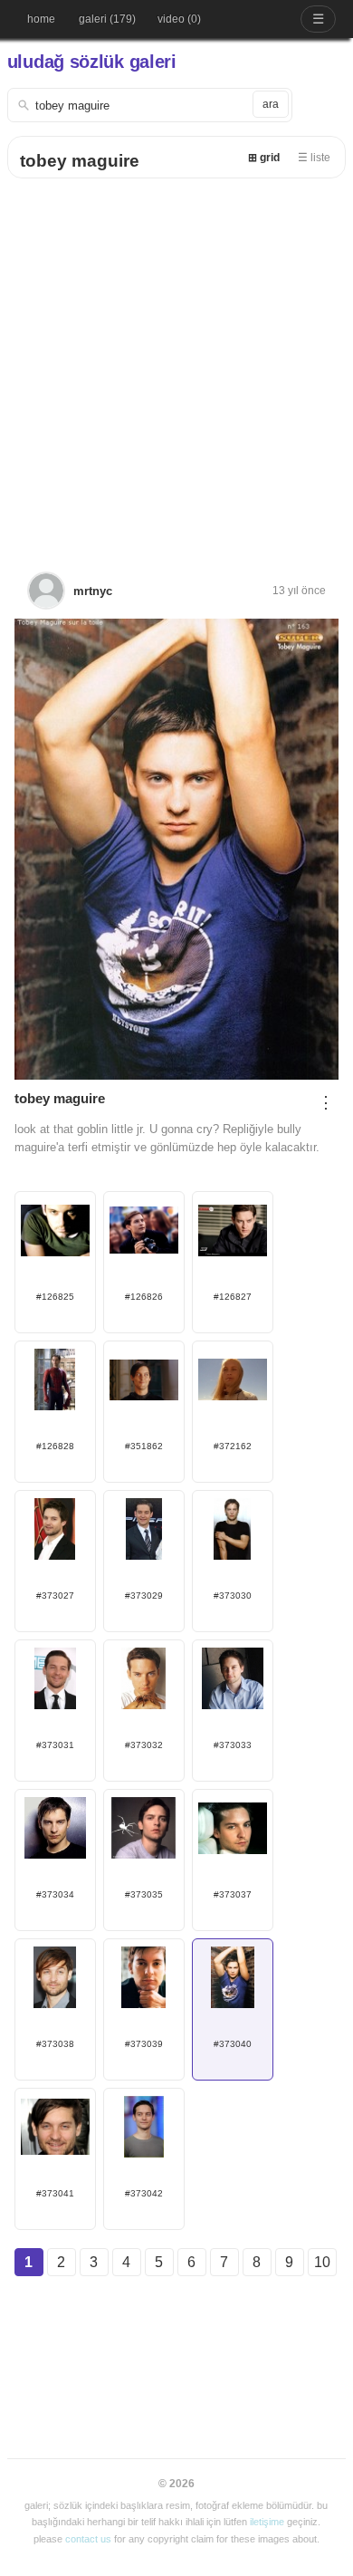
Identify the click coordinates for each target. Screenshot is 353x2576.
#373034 (55, 1894)
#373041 (55, 2193)
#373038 (55, 2044)
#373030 (233, 1596)
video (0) (179, 19)
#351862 (144, 1446)
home (41, 19)
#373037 (233, 1894)
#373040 (233, 2044)
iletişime (267, 2522)
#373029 (144, 1596)
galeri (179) (107, 19)
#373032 (144, 1745)
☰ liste (314, 158)
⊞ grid (264, 158)
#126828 (55, 1446)
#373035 (144, 1894)
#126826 (144, 1297)
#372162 (233, 1446)
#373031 (55, 1745)
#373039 (144, 2044)
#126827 (233, 1297)
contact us (88, 2539)
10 (322, 2262)
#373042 (144, 2193)
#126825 (55, 1297)
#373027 (55, 1596)
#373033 (233, 1745)
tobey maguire (80, 161)
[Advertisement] (176, 364)
